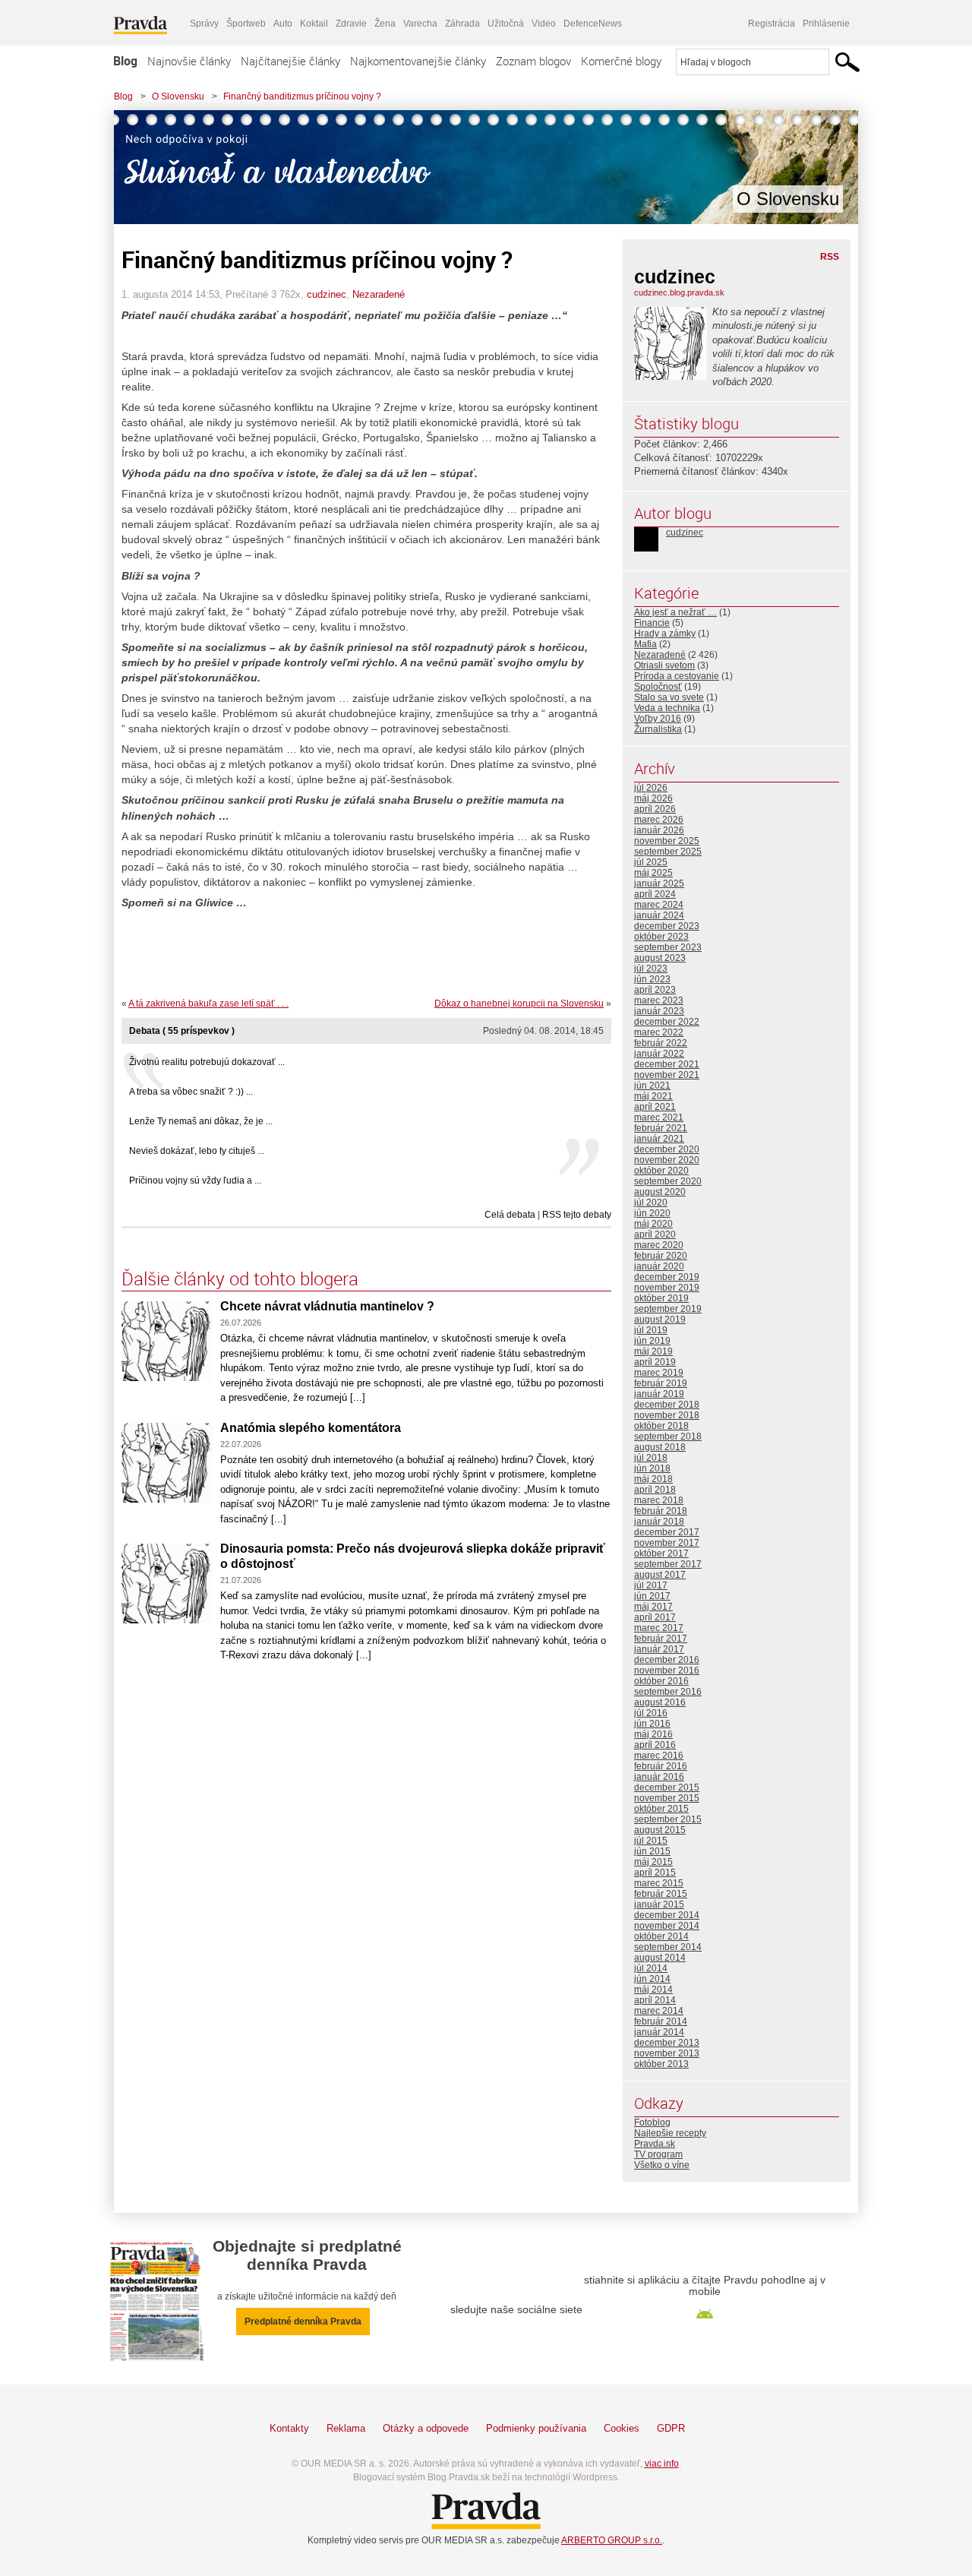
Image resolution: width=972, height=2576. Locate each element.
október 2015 (661, 1809)
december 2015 (667, 1787)
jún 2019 (652, 1341)
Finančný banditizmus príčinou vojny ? (302, 96)
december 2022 (667, 1022)
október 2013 (661, 2064)
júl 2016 (651, 1713)
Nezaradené (379, 294)
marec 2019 (659, 1373)
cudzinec (327, 294)
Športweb (246, 24)
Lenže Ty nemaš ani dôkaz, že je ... (201, 1121)
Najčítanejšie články (290, 61)
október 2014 (661, 1936)
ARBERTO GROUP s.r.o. (612, 2540)
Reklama (346, 2428)
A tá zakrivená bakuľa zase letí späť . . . (208, 1004)
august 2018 (660, 1447)
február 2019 (661, 1383)
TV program (658, 2154)
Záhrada (462, 24)
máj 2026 (653, 798)
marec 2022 (659, 1032)
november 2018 (667, 1415)
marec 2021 (659, 1117)
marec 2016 (659, 1756)
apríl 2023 (655, 990)
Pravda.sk (655, 2144)
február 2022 (661, 1043)
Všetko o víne (662, 2165)
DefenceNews (593, 24)
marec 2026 (659, 820)
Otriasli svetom (664, 665)
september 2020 (668, 1181)
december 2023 (667, 926)
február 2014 (661, 2021)
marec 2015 (659, 1883)
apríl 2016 (655, 1745)
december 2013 (667, 2043)
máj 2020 (653, 1224)
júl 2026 (651, 788)
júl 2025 (651, 862)
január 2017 (659, 1649)
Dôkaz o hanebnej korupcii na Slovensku (519, 1004)
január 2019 (659, 1394)
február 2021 (661, 1128)
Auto (283, 24)
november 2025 (667, 841)
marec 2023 (659, 1000)
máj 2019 (653, 1351)
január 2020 (659, 1266)
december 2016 (667, 1660)
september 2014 (668, 1947)
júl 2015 (651, 1841)
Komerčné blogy (621, 61)
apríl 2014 (655, 2000)
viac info (662, 2464)
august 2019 (660, 1320)
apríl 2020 (655, 1234)
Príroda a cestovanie (677, 676)
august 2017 (660, 1575)
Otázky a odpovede (426, 2428)
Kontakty (289, 2428)
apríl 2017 (655, 1617)
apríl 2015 (655, 1873)
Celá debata (510, 1215)
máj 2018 (653, 1479)
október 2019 (661, 1298)
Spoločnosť (658, 687)
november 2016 (667, 1670)
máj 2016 (653, 1734)
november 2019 (667, 1288)
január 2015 (659, 1904)
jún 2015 (652, 1851)
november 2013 (667, 2053)
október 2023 (661, 937)
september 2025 (668, 852)
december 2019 (667, 1277)
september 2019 (668, 1309)
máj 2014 (653, 1990)
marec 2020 (659, 1245)
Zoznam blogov (533, 61)
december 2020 (667, 1149)
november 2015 (667, 1798)
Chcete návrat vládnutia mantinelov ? (327, 1306)
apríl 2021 (655, 1107)
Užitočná (506, 24)
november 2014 (667, 1926)
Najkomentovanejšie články (418, 61)
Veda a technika (667, 708)
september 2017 (668, 1564)
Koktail (314, 24)
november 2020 (667, 1160)
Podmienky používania (536, 2428)
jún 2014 (652, 1979)
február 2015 (661, 1894)
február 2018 (661, 1511)
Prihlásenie (826, 24)
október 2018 (661, 1426)
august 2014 (660, 1958)
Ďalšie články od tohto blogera (240, 1279)
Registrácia (772, 24)
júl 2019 (651, 1330)
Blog (125, 61)
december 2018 (667, 1405)
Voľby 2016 (658, 719)
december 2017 (667, 1532)
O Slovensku (178, 96)
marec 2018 (659, 1500)
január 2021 (659, 1139)
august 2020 (660, 1192)
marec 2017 (659, 1628)
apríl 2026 (655, 809)
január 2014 (659, 2032)
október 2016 (661, 1681)
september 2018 (668, 1437)
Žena (385, 24)
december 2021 (667, 1064)
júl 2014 (651, 1968)
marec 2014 (659, 2011)
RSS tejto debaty (577, 1215)
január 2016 (659, 1777)
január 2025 (659, 883)
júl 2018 (651, 1458)
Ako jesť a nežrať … (675, 612)
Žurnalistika (658, 729)
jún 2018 (652, 1468)
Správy (204, 24)
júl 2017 (651, 1585)
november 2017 (667, 1543)
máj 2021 (653, 1096)
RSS (830, 257)
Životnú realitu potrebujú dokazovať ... (207, 1062)
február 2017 (661, 1639)
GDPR (671, 2428)
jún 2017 (652, 1596)
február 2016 (661, 1766)
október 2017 (661, 1554)
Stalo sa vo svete (669, 697)
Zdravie (351, 24)
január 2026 (659, 830)
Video (544, 24)
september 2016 (668, 1692)
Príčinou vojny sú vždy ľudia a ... (195, 1181)
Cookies (622, 2428)
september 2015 (668, 1819)
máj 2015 (653, 1862)
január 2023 (659, 1011)
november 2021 (667, 1075)
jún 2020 (652, 1213)
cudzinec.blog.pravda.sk (679, 292)
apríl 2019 (655, 1362)
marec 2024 (659, 905)
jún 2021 (652, 1086)
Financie (652, 623)
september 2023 (668, 947)
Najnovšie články (189, 61)
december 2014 (667, 1915)
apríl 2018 (655, 1490)
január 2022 (659, 1054)
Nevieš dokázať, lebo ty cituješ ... (197, 1151)
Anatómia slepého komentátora (311, 1428)
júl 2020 (651, 1203)
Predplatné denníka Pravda (303, 2322)
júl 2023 (651, 969)
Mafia (645, 644)
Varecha (420, 24)
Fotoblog (652, 2122)
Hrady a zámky (665, 634)
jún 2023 (652, 979)
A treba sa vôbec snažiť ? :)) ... (191, 1092)
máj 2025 (653, 873)
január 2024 (659, 915)
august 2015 (660, 1830)
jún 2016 (652, 1724)
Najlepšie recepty (670, 2133)
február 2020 (661, 1256)
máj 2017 (653, 1607)
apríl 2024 (655, 894)
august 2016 (660, 1702)
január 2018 (659, 1522)
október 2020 (661, 1171)
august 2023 (660, 958)
